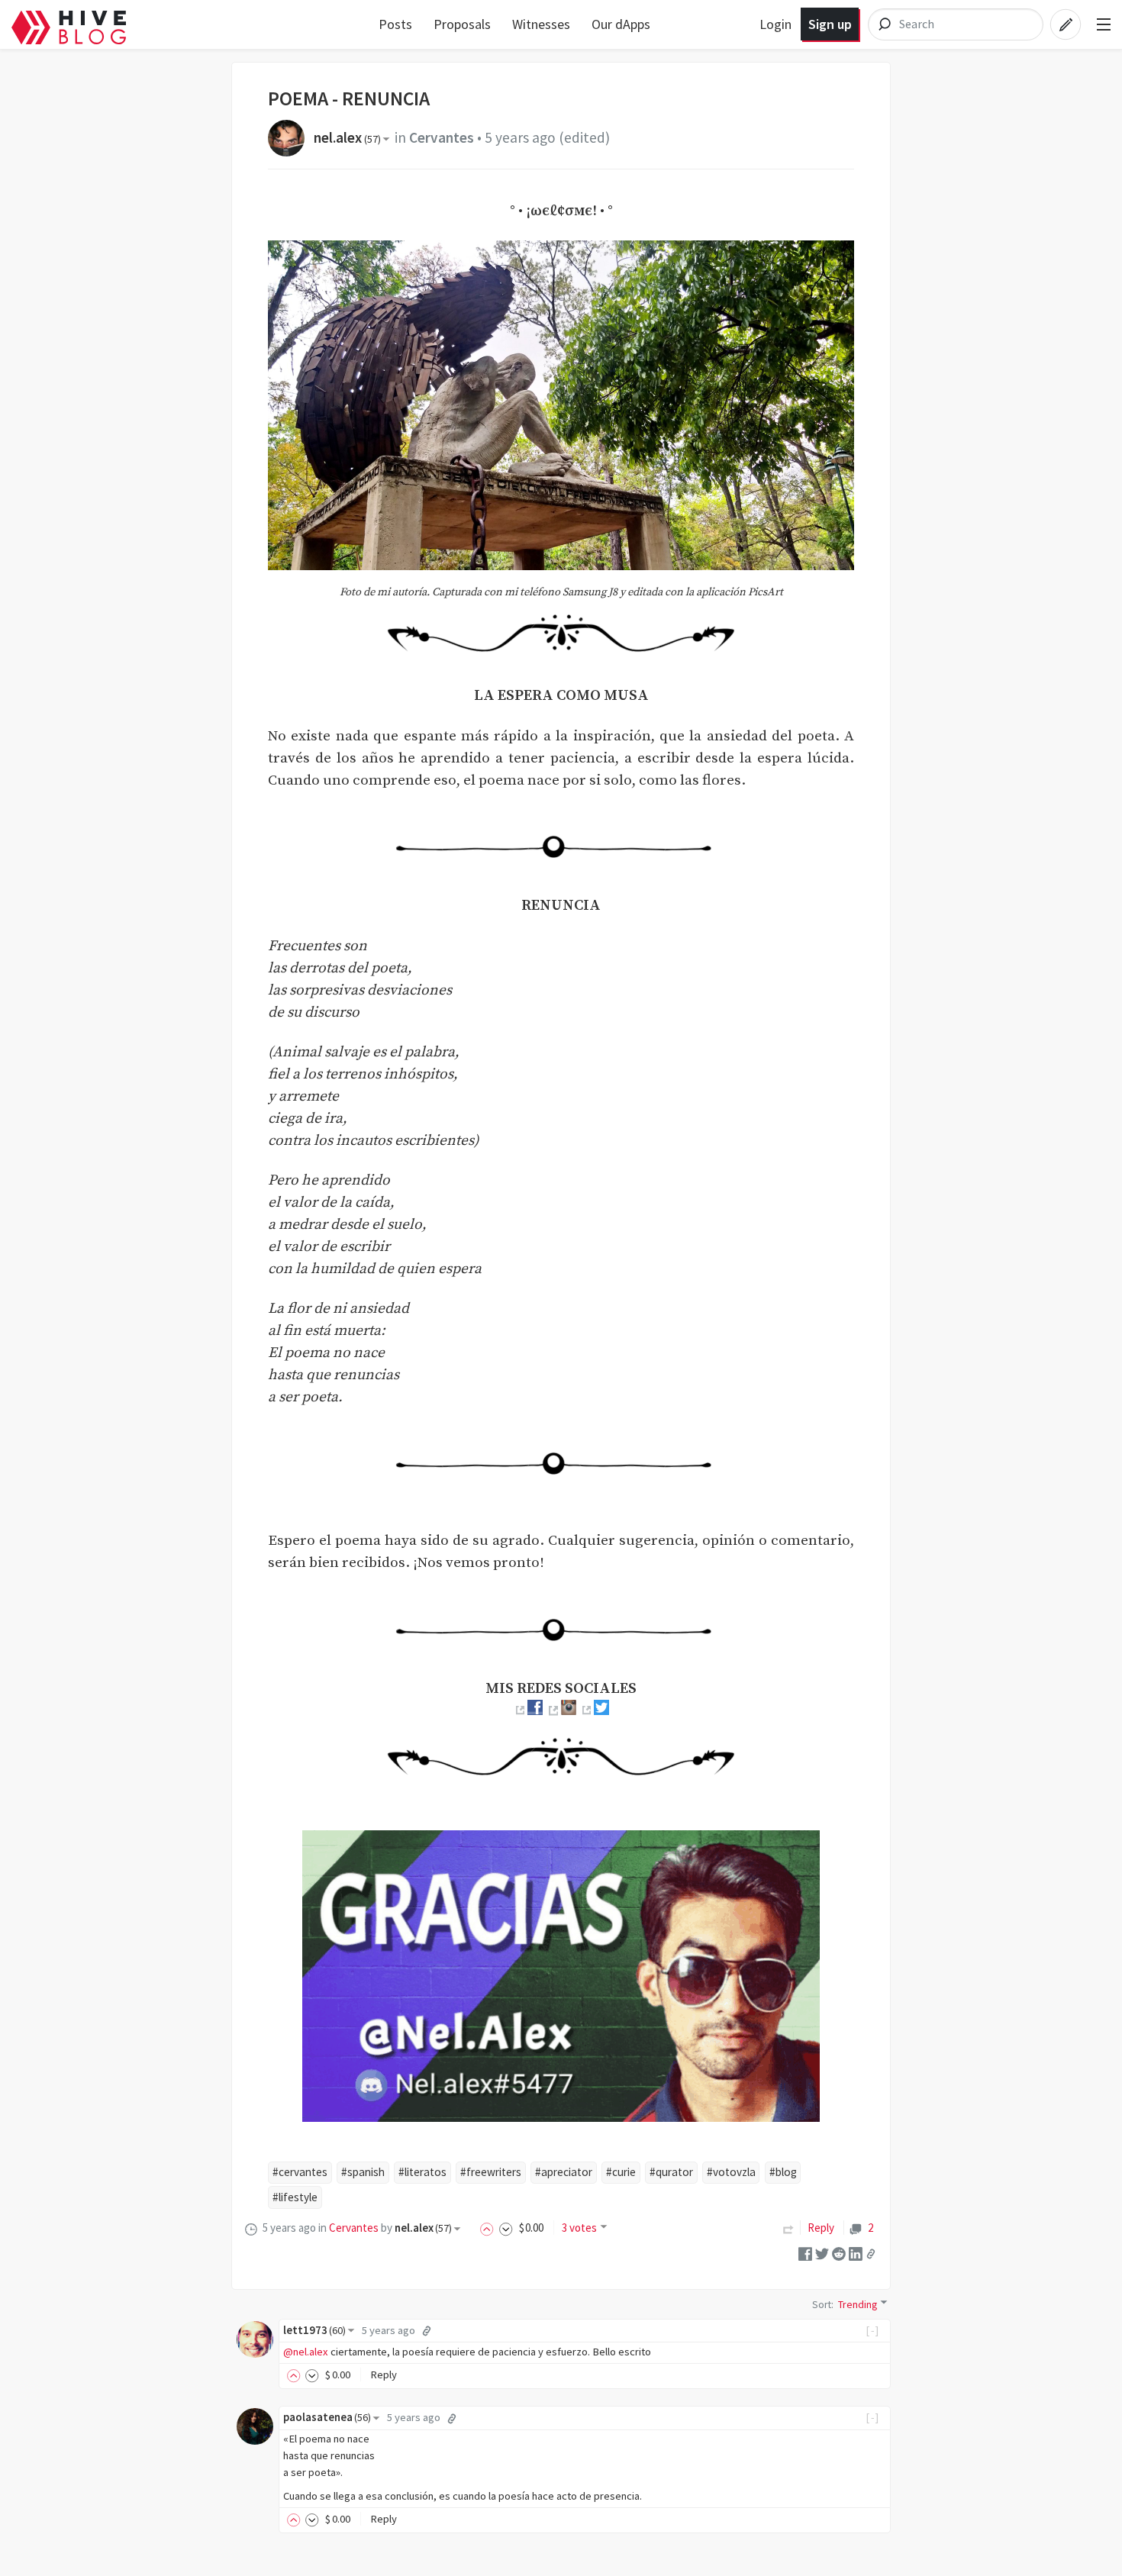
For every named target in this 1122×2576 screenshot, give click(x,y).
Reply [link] (821, 2228)
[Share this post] (871, 2253)
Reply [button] (384, 2374)
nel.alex (347, 137)
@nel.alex (306, 2352)
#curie (621, 2172)
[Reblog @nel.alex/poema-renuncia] (788, 2228)
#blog (783, 2172)
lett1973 (314, 2330)
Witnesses (541, 24)
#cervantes (300, 2172)
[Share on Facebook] (805, 2253)
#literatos (422, 2172)
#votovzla (731, 2172)
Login (775, 24)
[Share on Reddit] (839, 2253)
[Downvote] (506, 2228)
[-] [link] (873, 2330)
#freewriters (491, 2172)
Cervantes (442, 137)
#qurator (671, 2172)
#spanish (363, 2172)
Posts (395, 24)
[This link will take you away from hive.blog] (519, 1710)
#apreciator (564, 2172)
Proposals (462, 24)
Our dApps (621, 24)
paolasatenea (327, 2417)
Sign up (830, 24)
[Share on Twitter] (822, 2253)
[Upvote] (489, 2228)
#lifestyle (295, 2197)
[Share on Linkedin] (856, 2253)
